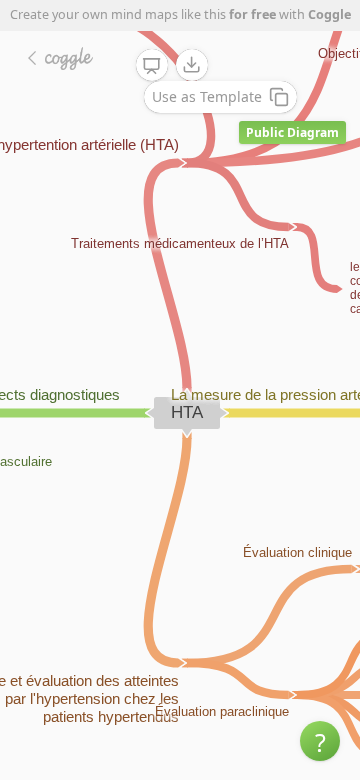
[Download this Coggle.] (192, 65)
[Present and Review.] (152, 66)
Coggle (329, 14)
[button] (320, 741)
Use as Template (207, 96)
